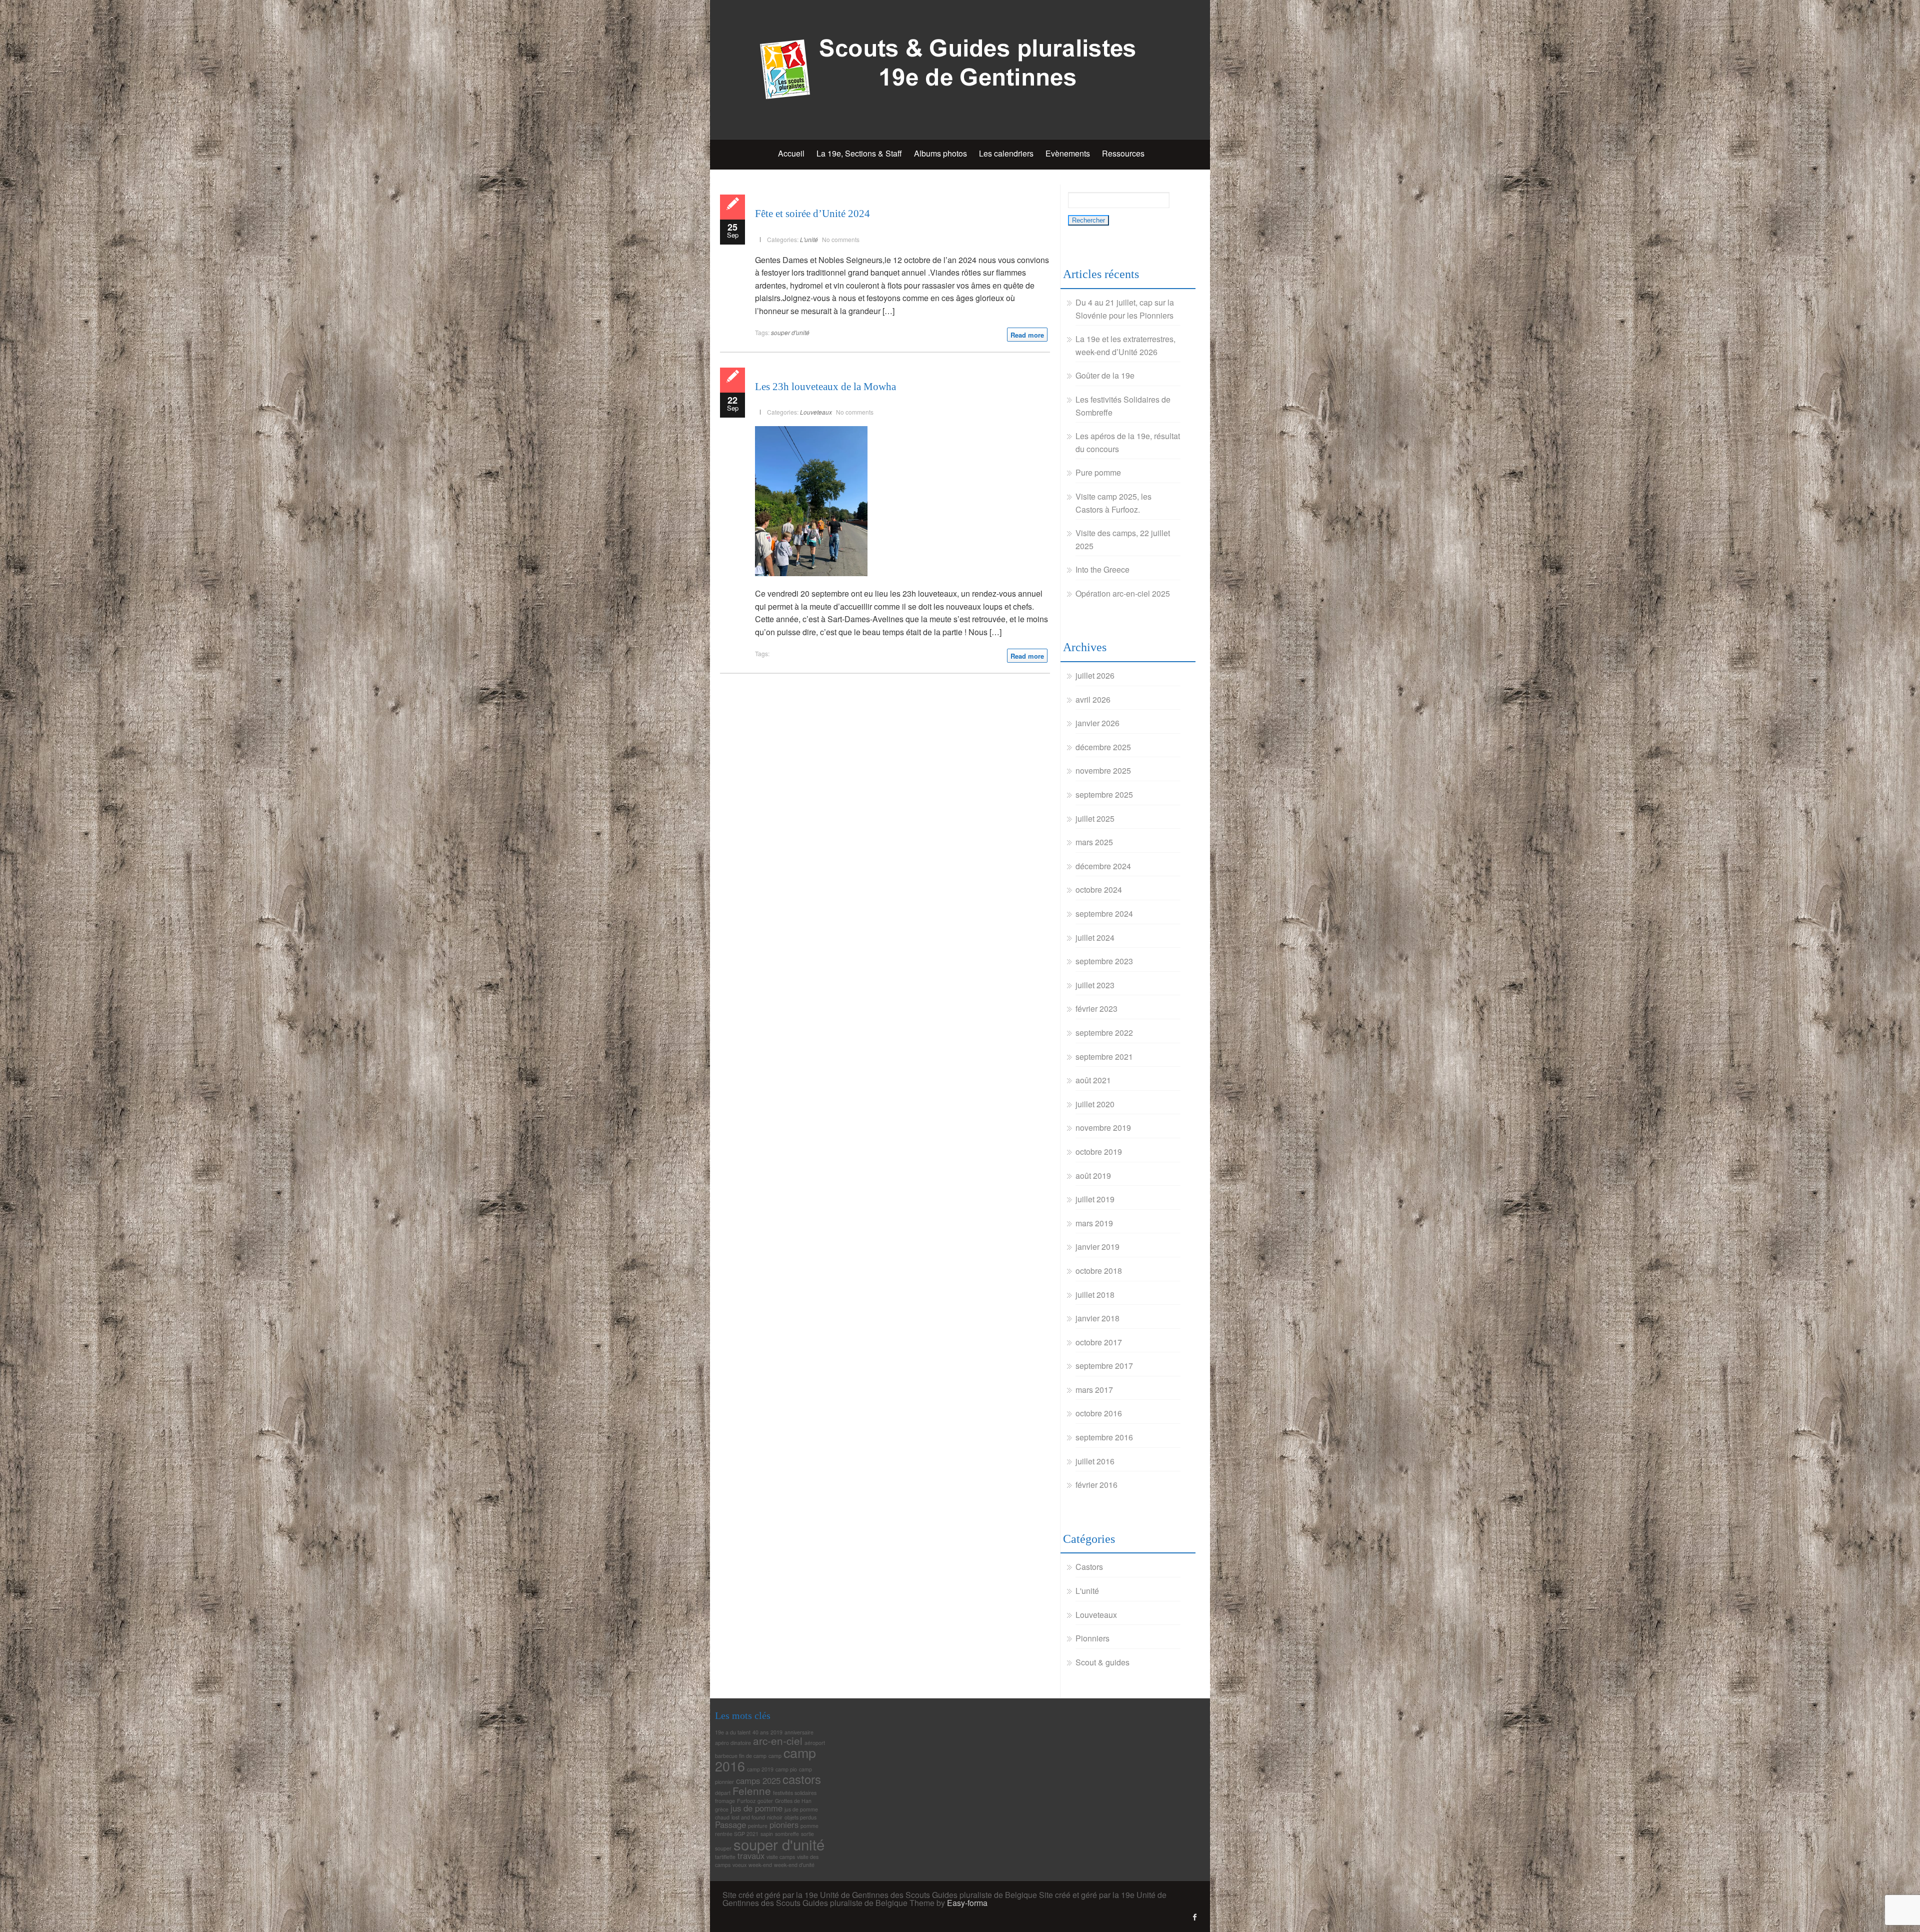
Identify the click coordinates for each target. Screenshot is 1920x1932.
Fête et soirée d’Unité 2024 (812, 214)
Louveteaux (816, 412)
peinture (758, 1826)
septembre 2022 (1104, 1033)
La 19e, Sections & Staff (859, 153)
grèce (722, 1809)
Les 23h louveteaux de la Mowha (825, 387)
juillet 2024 (1095, 937)
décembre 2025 (1103, 747)
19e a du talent (733, 1732)
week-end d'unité (794, 1865)
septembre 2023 (1104, 961)
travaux (751, 1855)
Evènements (1068, 153)
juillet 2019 (1095, 1199)
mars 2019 (1094, 1223)
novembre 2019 (1103, 1128)
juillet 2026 (1095, 675)
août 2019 (1093, 1176)
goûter (765, 1801)
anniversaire (799, 1732)
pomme (809, 1826)
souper (723, 1848)
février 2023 (1096, 1009)
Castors (1089, 1567)
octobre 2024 (1099, 889)
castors (802, 1779)
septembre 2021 (1104, 1057)
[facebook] (1195, 1917)
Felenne (752, 1790)
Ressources (1123, 153)
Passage (730, 1824)
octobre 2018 (1099, 1271)
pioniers (784, 1824)
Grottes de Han (793, 1801)
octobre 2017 (1099, 1342)
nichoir (775, 1817)
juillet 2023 (1095, 985)
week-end (760, 1865)
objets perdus (800, 1817)
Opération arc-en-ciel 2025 (1123, 593)
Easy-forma (967, 1903)
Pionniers (1092, 1638)
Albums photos (940, 153)
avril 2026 (1093, 699)
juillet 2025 (1095, 818)
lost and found (748, 1817)
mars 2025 (1094, 842)
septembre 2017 (1104, 1366)
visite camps (781, 1857)
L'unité (809, 239)
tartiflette (725, 1857)
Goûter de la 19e (1105, 375)
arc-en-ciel (778, 1740)
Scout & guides (1102, 1662)
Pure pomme (1098, 472)
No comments (841, 239)
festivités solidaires (795, 1793)
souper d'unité (790, 332)
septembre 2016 (1104, 1437)
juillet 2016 (1095, 1461)
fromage (725, 1801)
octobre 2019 (1099, 1152)
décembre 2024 (1103, 866)
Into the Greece (1102, 569)
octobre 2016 (1099, 1413)
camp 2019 (760, 1769)
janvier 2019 (1097, 1247)
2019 (776, 1732)
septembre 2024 (1104, 913)
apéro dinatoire (733, 1743)
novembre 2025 (1103, 770)
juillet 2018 (1095, 1295)
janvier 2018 (1097, 1318)
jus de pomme (756, 1808)
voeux (739, 1865)
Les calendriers (1006, 153)
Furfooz (746, 1801)
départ (723, 1793)
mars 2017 (1094, 1390)
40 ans (760, 1732)
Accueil (791, 153)
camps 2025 (758, 1780)
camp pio (786, 1769)
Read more (1027, 335)
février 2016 (1096, 1485)
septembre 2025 (1104, 794)
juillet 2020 (1095, 1104)
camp (775, 1756)
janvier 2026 (1097, 723)
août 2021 (1093, 1080)
